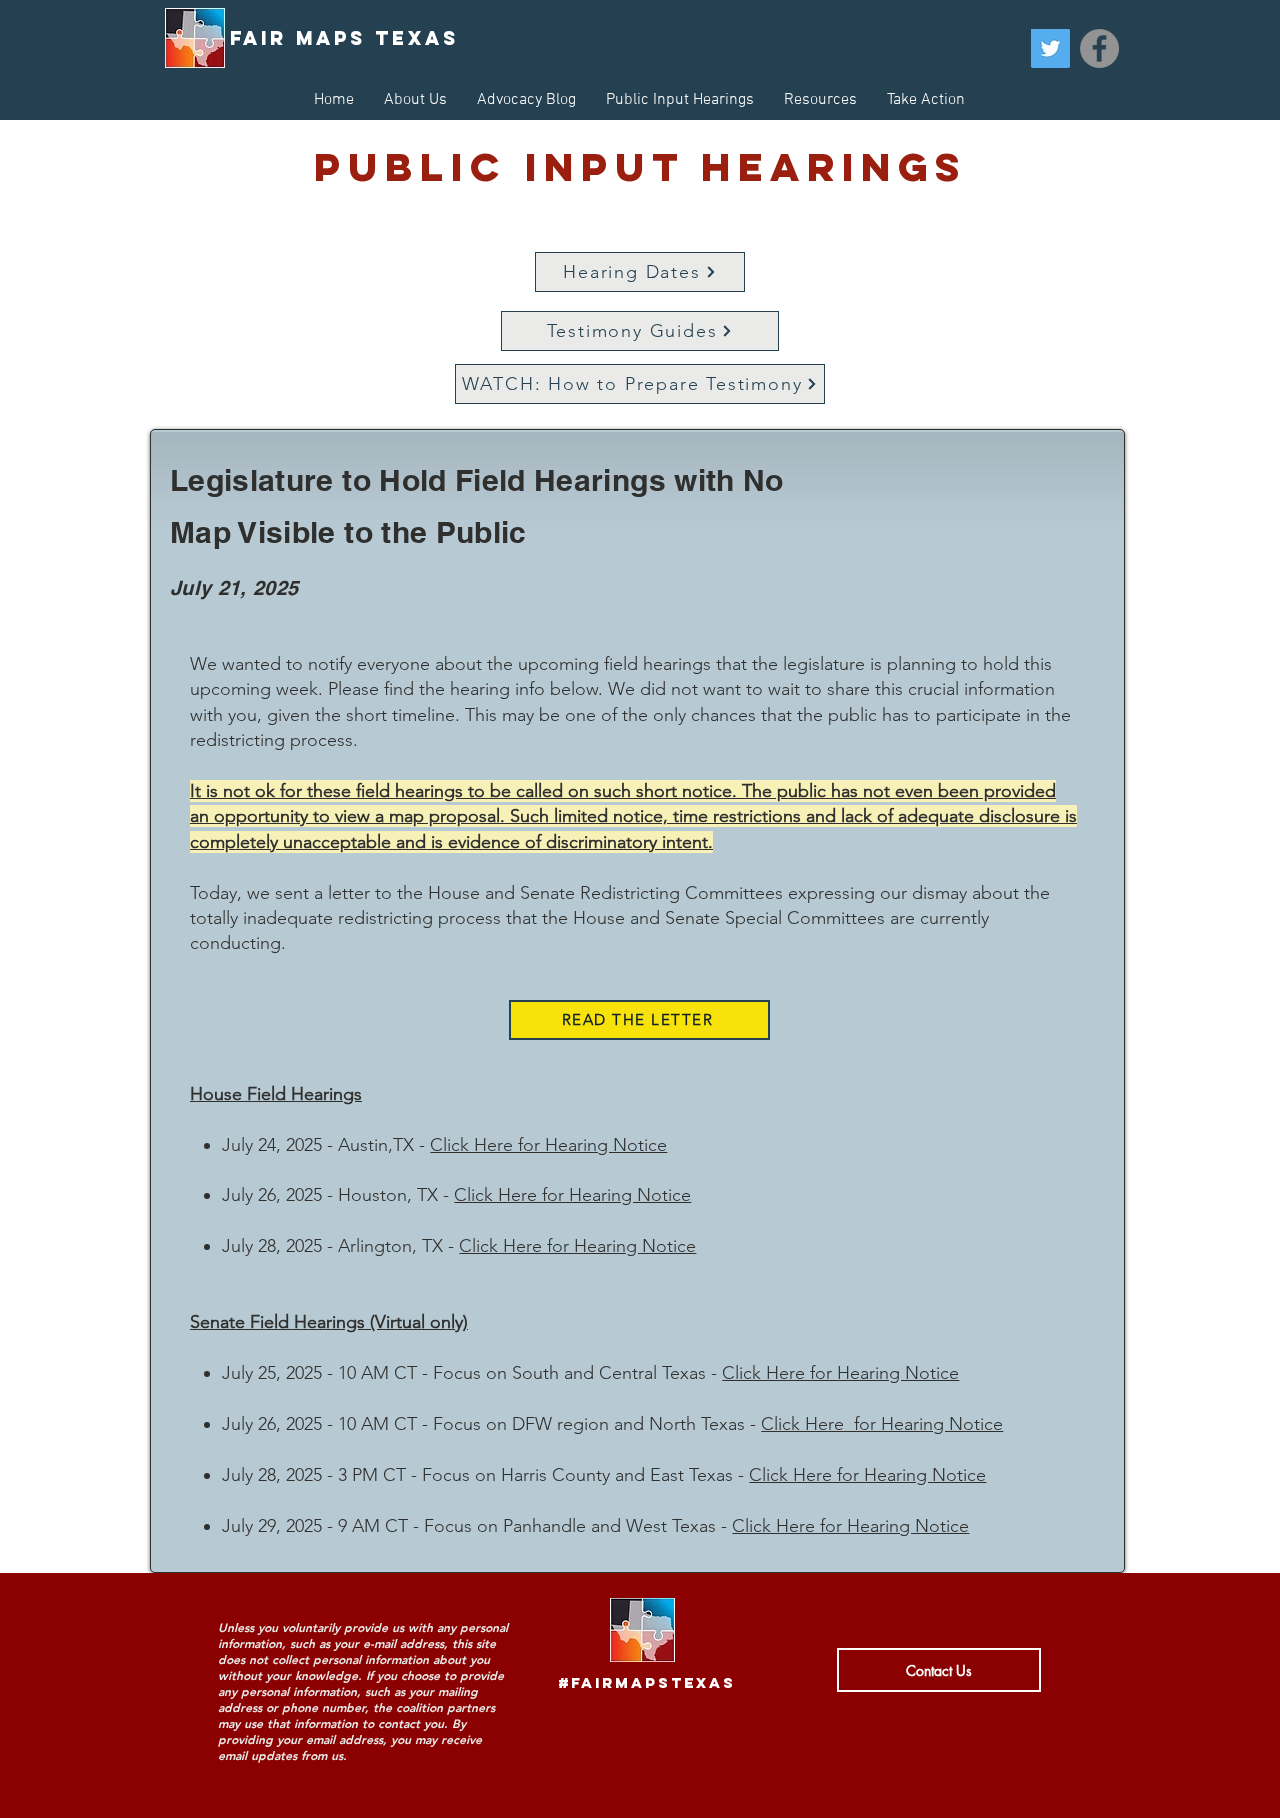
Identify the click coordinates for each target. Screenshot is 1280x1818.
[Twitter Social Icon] (1050, 48)
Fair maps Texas (344, 38)
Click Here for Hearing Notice (548, 1145)
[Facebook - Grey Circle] (1099, 48)
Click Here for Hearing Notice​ (867, 1475)
